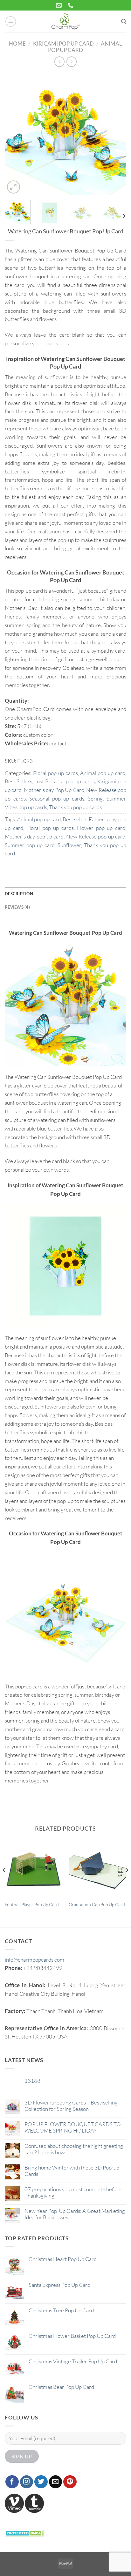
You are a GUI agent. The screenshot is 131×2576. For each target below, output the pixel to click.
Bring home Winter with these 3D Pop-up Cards (72, 2171)
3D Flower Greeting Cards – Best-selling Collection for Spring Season (71, 2106)
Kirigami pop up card (63, 44)
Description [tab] (19, 894)
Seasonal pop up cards (57, 798)
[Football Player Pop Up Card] (34, 1868)
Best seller (75, 819)
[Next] (116, 134)
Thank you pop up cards (75, 807)
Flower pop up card (101, 828)
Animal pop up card (103, 773)
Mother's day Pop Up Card (54, 790)
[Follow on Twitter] (41, 2482)
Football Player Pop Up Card (32, 1904)
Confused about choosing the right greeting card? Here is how (74, 2149)
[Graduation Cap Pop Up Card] (97, 1868)
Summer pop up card (30, 845)
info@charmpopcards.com (34, 1960)
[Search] (124, 22)
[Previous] (15, 134)
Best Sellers (18, 781)
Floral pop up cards (55, 773)
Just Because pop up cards (65, 781)
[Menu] (11, 22)
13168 (32, 2081)
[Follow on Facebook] (12, 2482)
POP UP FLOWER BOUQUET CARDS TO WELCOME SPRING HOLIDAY (73, 2127)
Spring (95, 798)
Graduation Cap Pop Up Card (97, 1904)
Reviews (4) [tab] (17, 907)
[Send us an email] (56, 2482)
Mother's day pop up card (34, 836)
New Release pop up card (96, 836)
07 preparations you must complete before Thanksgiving (73, 2192)
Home (17, 44)
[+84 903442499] (71, 5)
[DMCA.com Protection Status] (24, 2532)
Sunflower (69, 845)
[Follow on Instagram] (27, 2482)
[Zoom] (14, 187)
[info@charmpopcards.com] (60, 5)
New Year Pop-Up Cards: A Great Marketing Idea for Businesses (75, 2214)
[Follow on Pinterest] (70, 2482)
